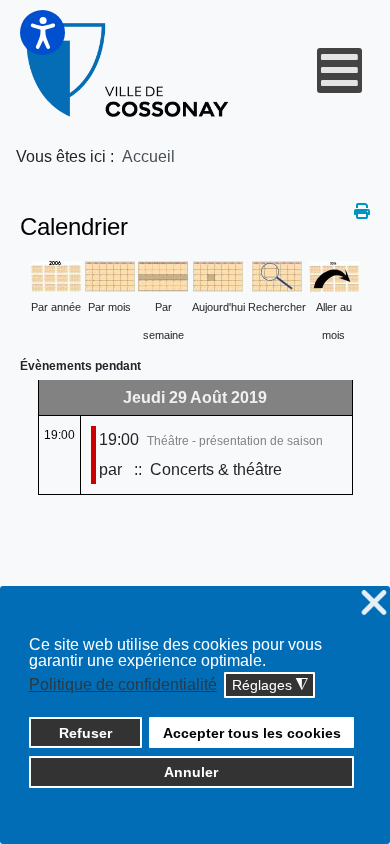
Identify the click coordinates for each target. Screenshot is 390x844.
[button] (42, 32)
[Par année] (56, 274)
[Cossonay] (129, 70)
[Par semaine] (163, 274)
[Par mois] (110, 274)
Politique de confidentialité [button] (123, 684)
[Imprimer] (362, 211)
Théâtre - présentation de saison (235, 441)
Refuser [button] (85, 733)
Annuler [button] (191, 772)
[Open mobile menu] (339, 70)
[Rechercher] (277, 274)
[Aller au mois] (334, 274)
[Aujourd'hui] (218, 274)
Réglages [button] (270, 685)
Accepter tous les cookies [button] (252, 733)
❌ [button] (374, 603)
